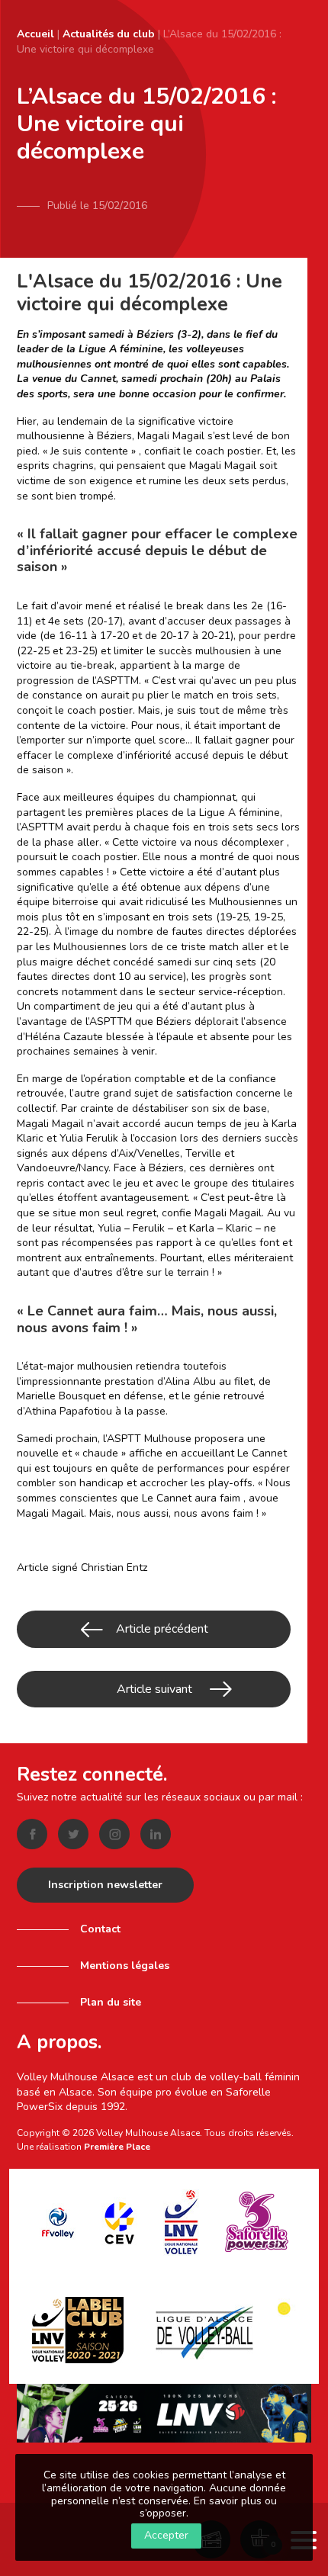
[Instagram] (114, 1834)
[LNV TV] (164, 2412)
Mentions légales (125, 1966)
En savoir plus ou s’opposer (208, 2507)
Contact (100, 1929)
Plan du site (111, 2002)
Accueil (35, 34)
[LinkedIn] (156, 1834)
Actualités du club (109, 34)
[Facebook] (32, 1834)
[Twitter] (73, 1834)
